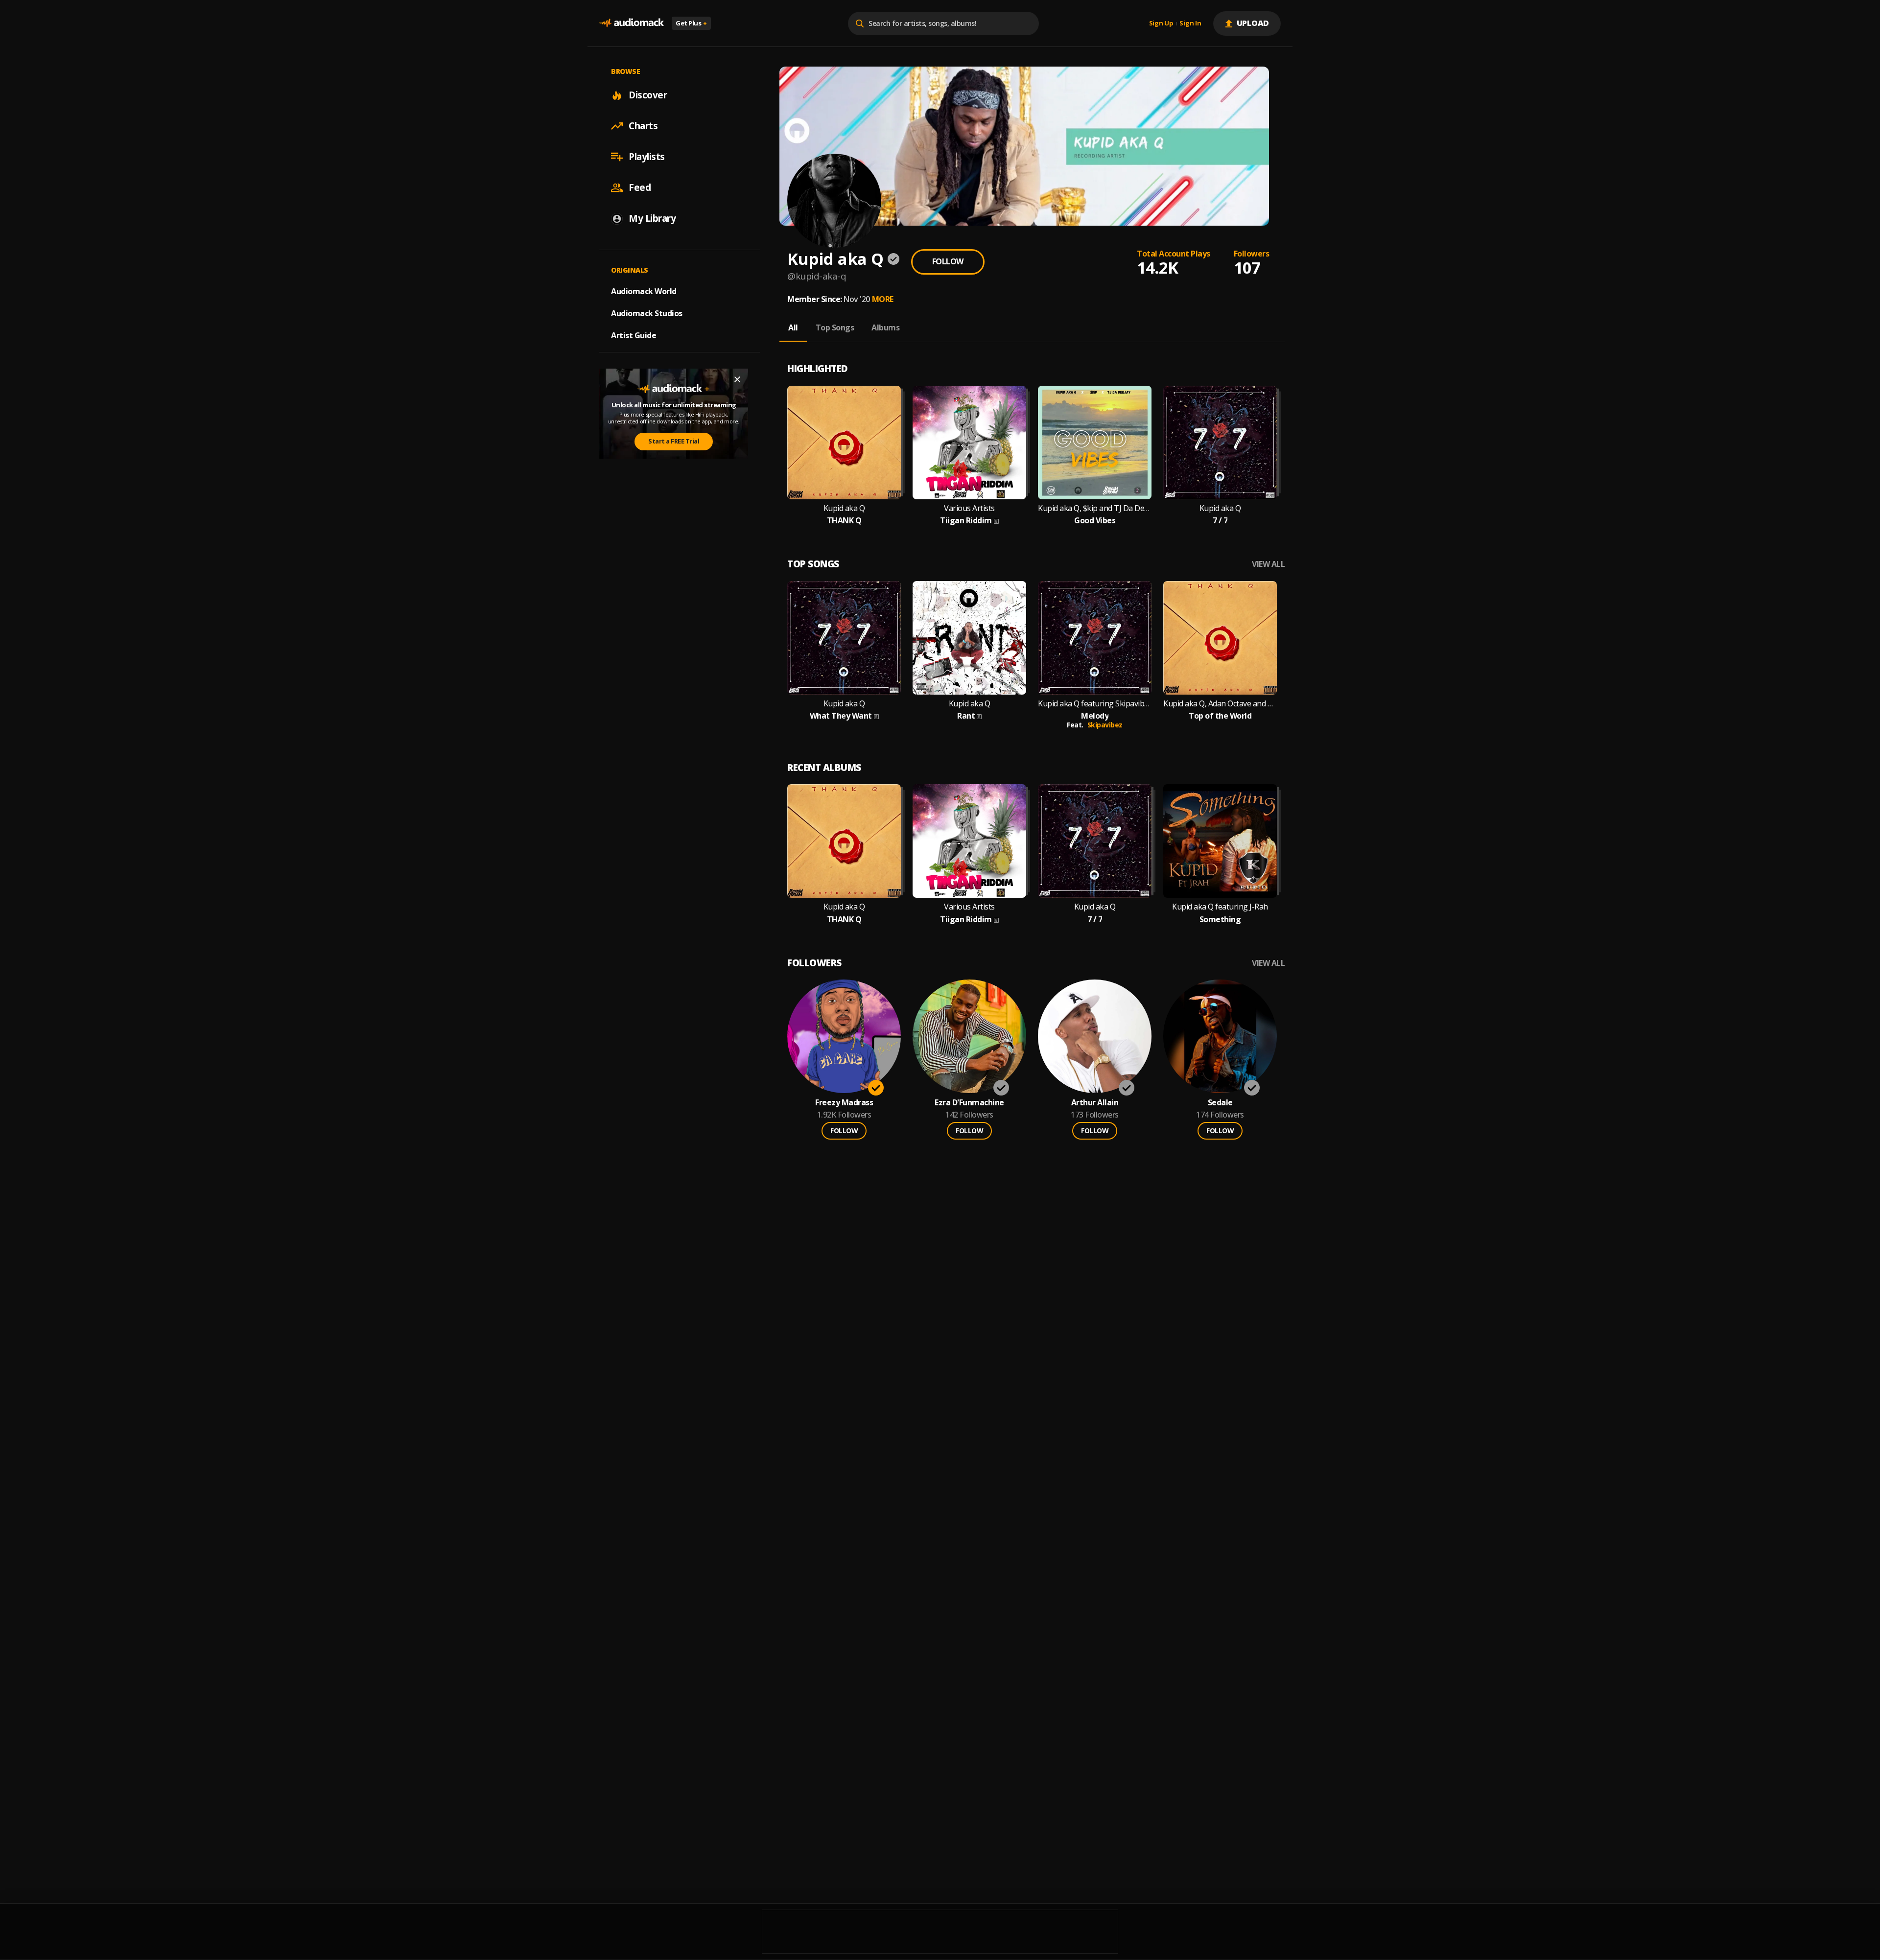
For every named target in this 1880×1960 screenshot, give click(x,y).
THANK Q (844, 521)
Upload (1253, 23)
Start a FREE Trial (674, 442)
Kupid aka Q (844, 508)
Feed (640, 187)
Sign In (1190, 23)
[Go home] (632, 23)
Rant (966, 716)
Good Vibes (1095, 521)
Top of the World (1220, 716)
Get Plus (691, 23)
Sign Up (1161, 23)
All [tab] (793, 327)
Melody (1095, 716)
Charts (643, 126)
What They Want (841, 716)
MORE (883, 299)
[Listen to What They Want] (844, 638)
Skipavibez (1105, 725)
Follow (948, 261)
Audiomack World (644, 291)
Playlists (647, 157)
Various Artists (969, 508)
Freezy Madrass (844, 1103)
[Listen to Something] (1220, 841)
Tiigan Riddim (966, 521)
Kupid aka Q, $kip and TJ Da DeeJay (1095, 508)
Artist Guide (634, 335)
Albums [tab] (885, 327)
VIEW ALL (1268, 564)
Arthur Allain (1095, 1103)
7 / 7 (1220, 521)
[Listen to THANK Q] (844, 443)
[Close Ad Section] (737, 379)
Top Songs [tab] (835, 327)
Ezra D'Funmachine (969, 1103)
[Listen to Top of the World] (1220, 638)
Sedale (1220, 1103)
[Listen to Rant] (969, 638)
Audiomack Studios (647, 313)
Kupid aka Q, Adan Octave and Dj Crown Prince (1220, 704)
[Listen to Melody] (1095, 638)
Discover (648, 95)
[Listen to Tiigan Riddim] (969, 443)
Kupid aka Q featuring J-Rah (1220, 907)
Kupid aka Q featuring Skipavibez (1095, 704)
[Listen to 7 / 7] (1220, 443)
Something (1220, 920)
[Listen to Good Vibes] (1095, 443)
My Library (652, 218)
